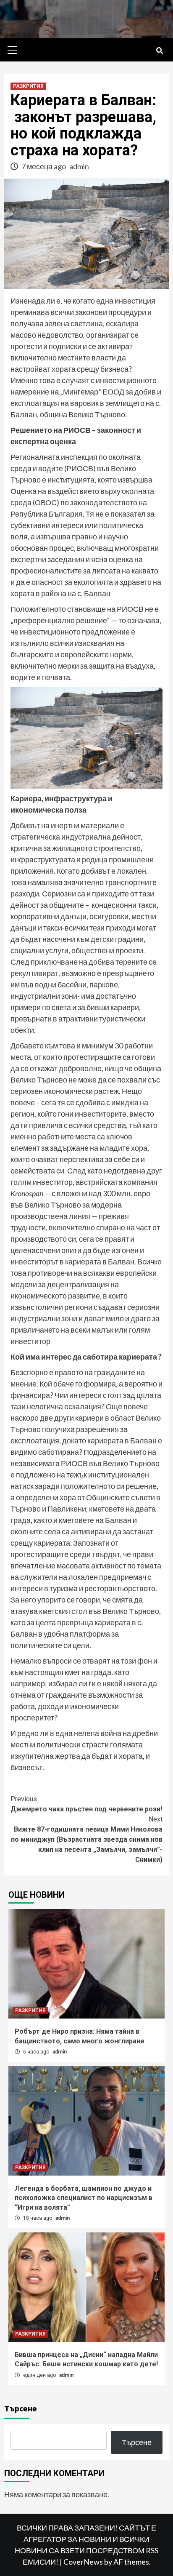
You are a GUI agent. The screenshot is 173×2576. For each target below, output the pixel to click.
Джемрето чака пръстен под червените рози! (86, 1804)
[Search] (159, 51)
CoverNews (83, 2562)
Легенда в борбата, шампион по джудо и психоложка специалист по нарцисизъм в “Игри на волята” (84, 2198)
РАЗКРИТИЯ (28, 86)
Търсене (21, 2408)
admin (79, 166)
